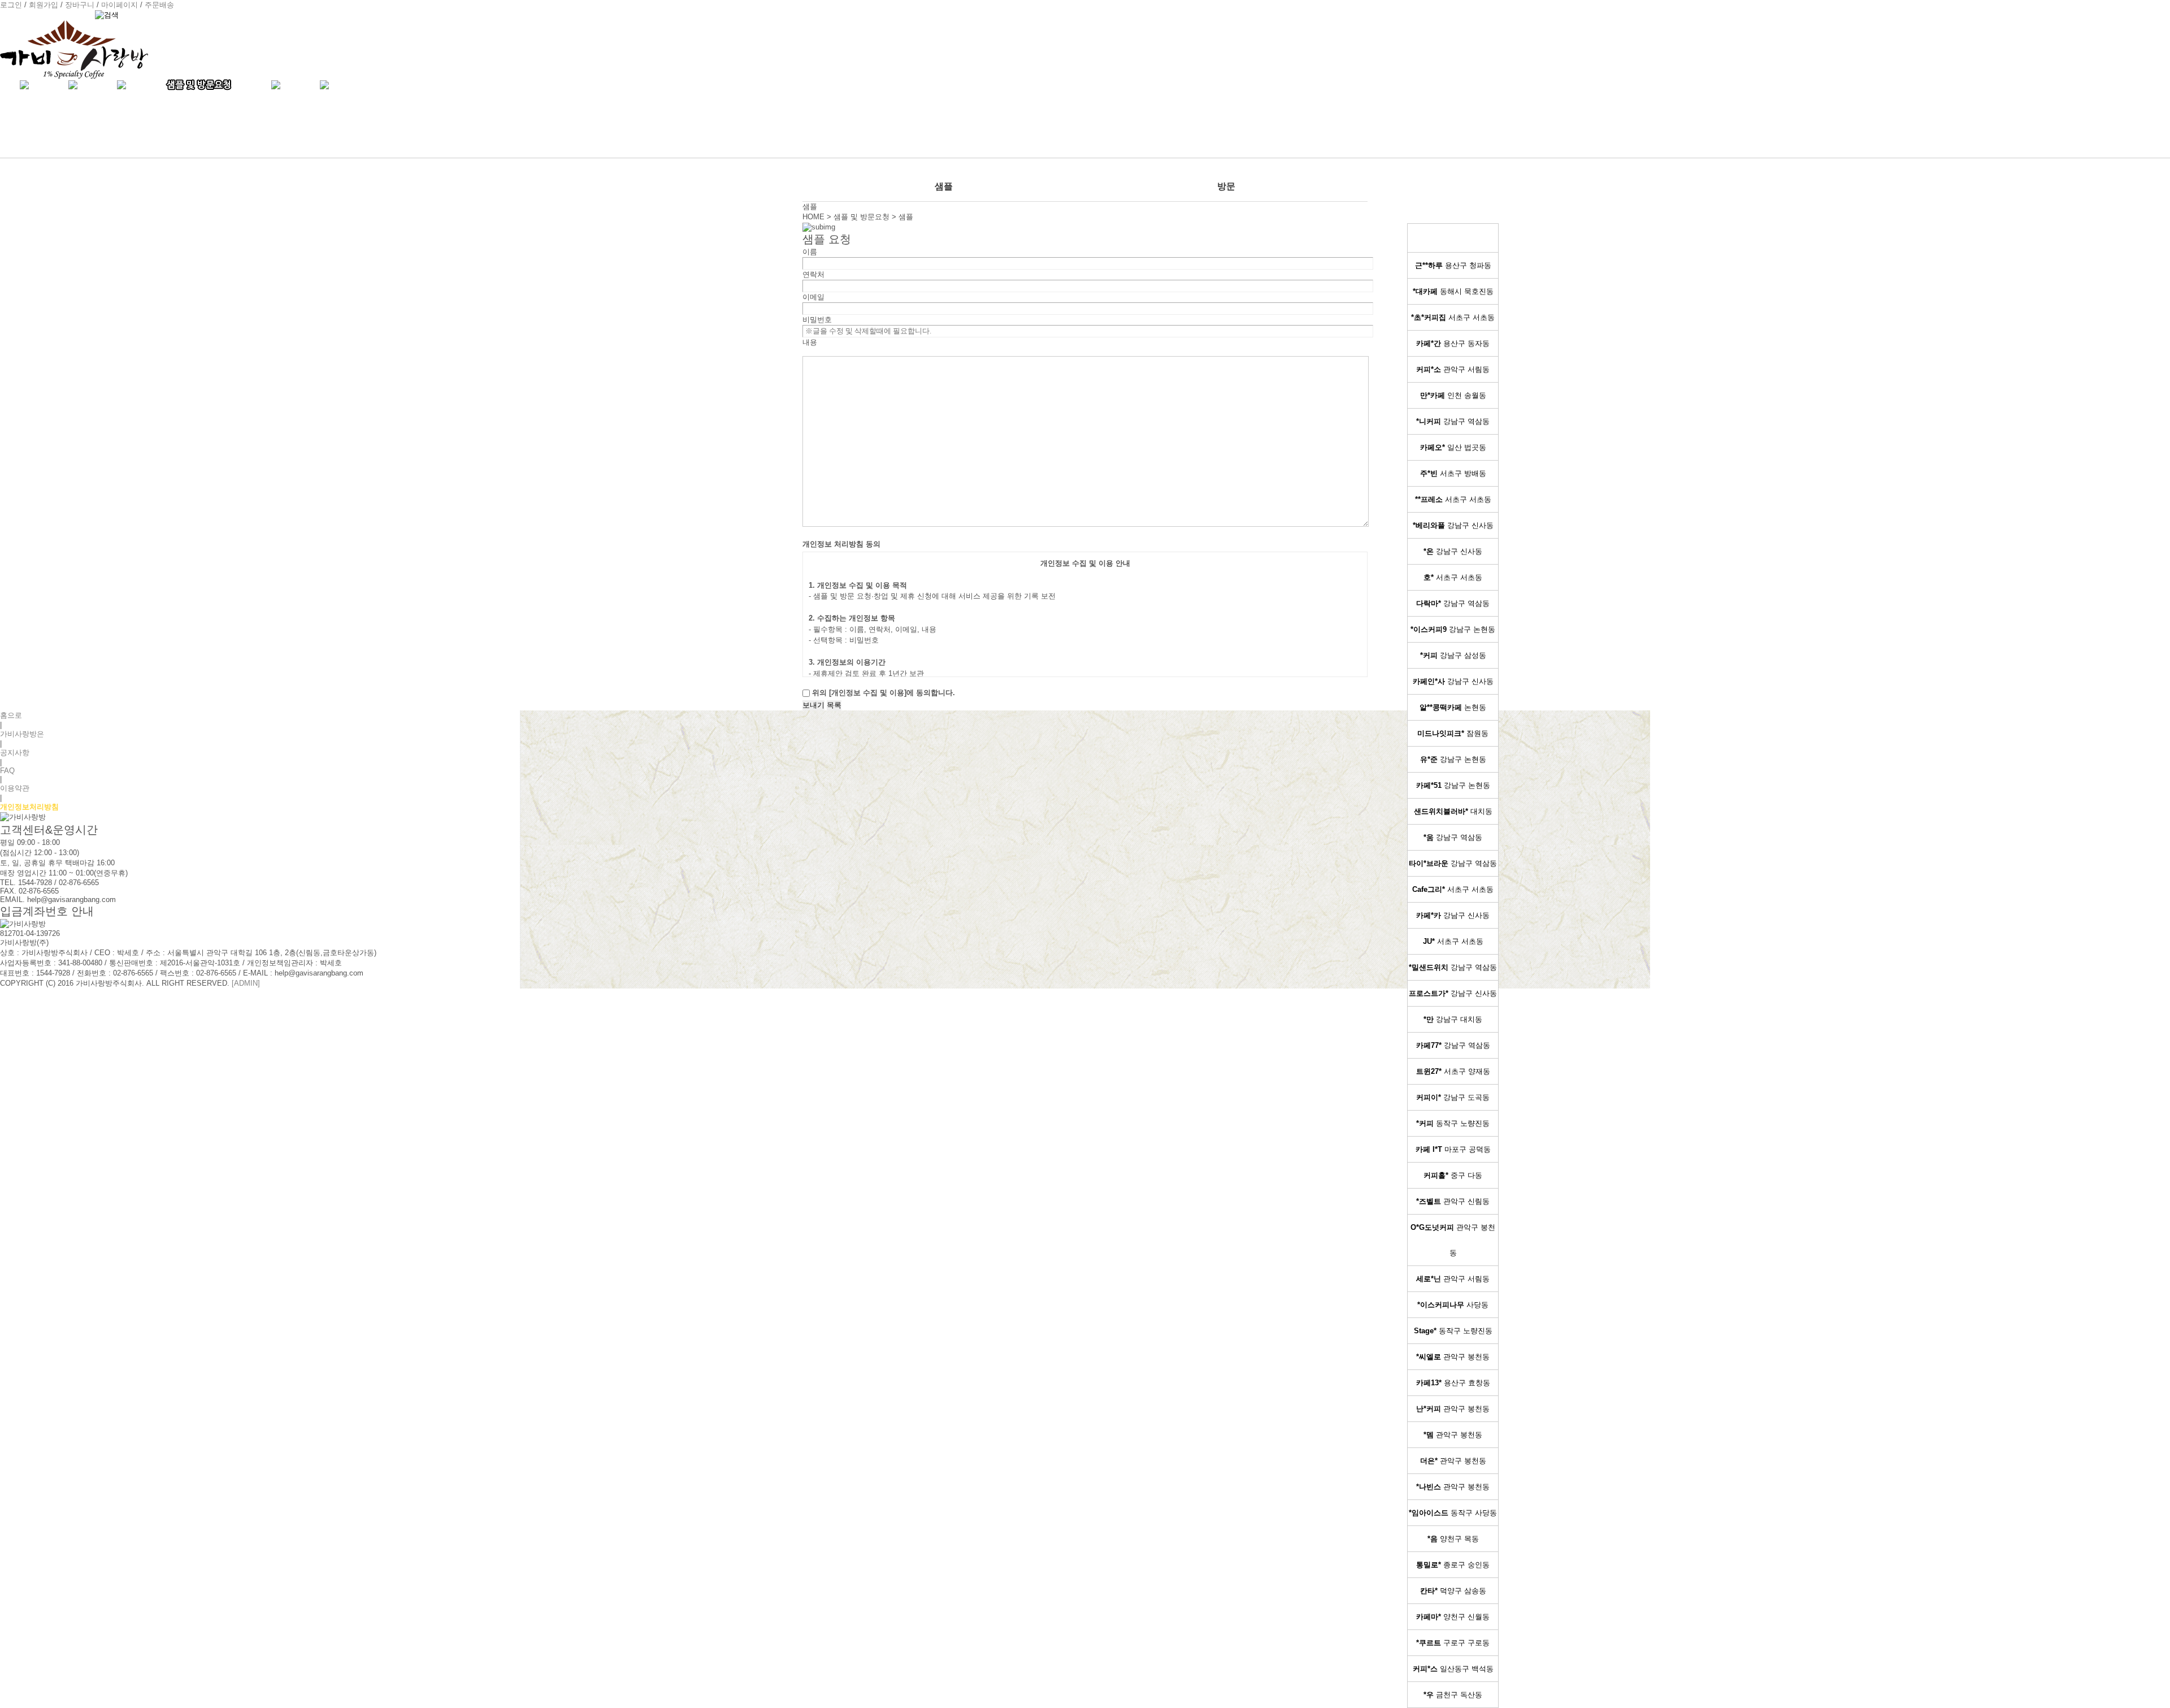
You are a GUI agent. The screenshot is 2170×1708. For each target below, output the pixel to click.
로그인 (11, 5)
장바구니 (80, 5)
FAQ (7, 771)
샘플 (944, 186)
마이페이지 (120, 5)
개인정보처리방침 (29, 807)
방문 (1226, 186)
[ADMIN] (246, 983)
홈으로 (11, 715)
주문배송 (159, 5)
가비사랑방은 (22, 734)
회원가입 (44, 5)
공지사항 (15, 753)
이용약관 (15, 788)
